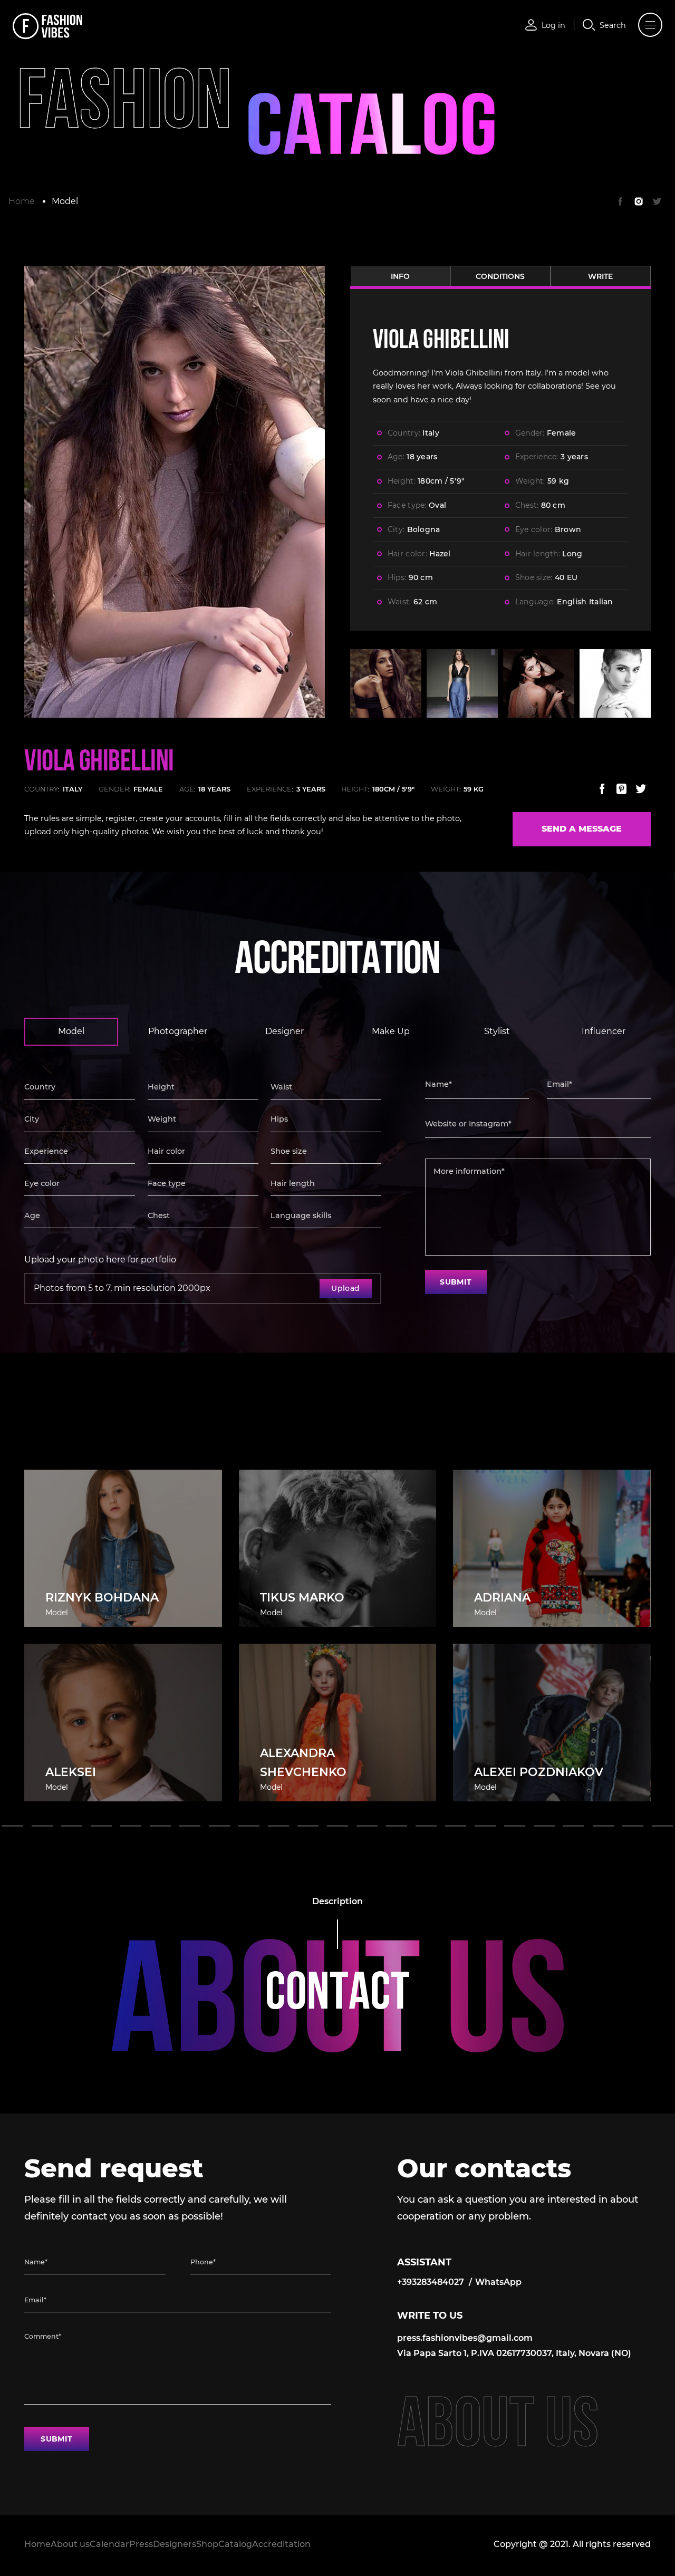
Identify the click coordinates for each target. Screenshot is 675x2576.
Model (65, 201)
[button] (13, 1826)
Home (22, 201)
